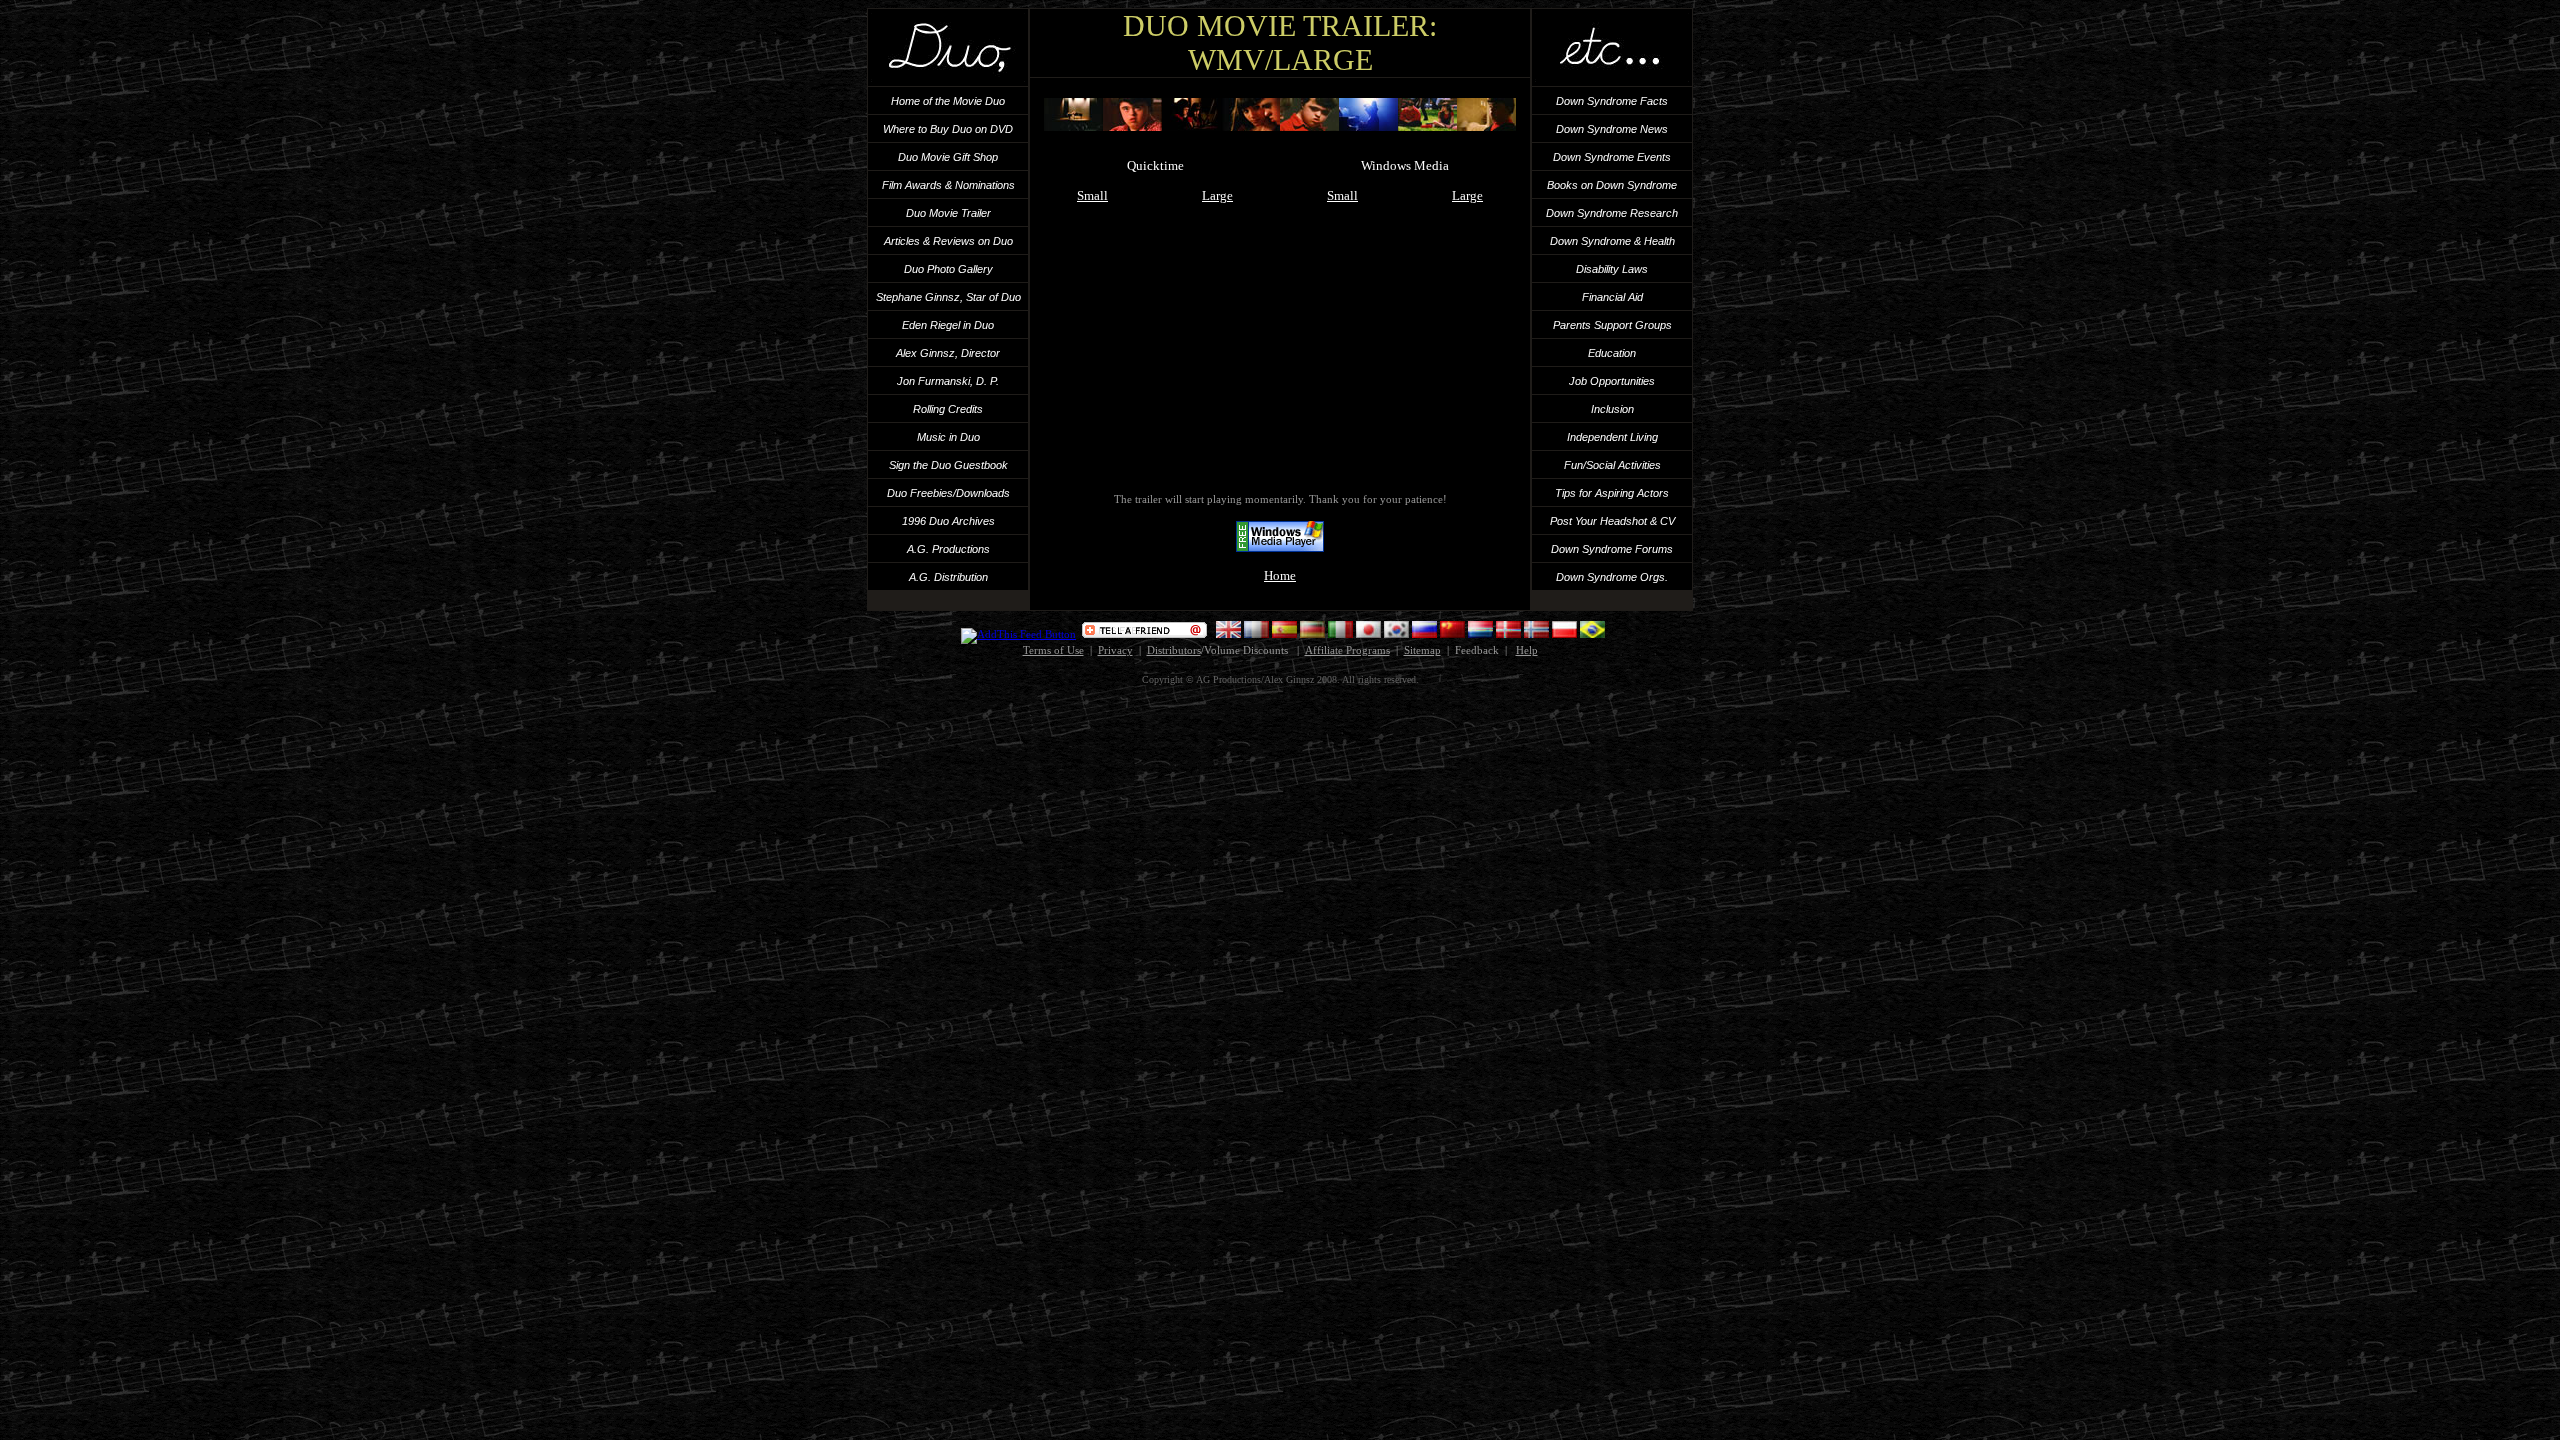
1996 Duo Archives (948, 521)
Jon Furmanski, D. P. (948, 381)
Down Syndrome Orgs (1610, 577)
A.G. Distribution (948, 577)
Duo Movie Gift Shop (948, 157)
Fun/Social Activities (1612, 465)
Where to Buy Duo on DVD (948, 129)
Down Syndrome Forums (1612, 549)
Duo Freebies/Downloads (948, 493)
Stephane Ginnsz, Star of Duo (948, 297)
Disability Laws (1612, 269)
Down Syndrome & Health (1612, 241)
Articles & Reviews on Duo (948, 241)
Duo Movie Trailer (948, 213)
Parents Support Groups (1612, 325)
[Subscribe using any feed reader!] (1018, 634)
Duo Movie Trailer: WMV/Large (1280, 42)
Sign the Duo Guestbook (948, 465)
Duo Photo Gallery (948, 269)
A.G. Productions (948, 549)
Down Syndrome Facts (1612, 101)
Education (1612, 353)
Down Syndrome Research (1612, 213)
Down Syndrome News (1612, 129)
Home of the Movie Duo (948, 101)
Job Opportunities (1612, 381)
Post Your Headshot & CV (1612, 521)
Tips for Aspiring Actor (1609, 493)
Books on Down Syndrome (1612, 185)
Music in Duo (948, 437)
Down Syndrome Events (1612, 157)
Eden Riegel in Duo (948, 325)
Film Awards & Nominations (948, 185)
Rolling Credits (948, 409)
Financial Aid (1612, 297)
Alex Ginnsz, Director (948, 353)
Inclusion (1612, 409)
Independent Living (1612, 437)
